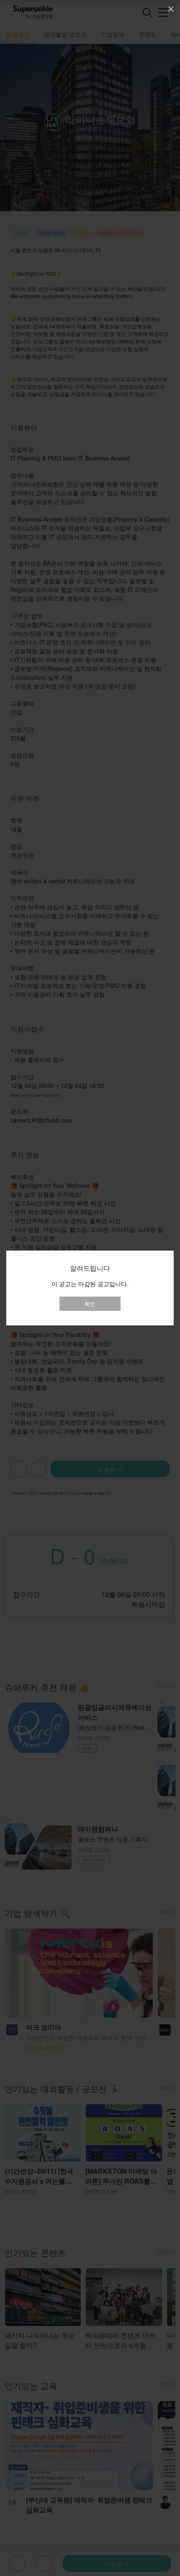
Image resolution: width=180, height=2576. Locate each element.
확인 (90, 1303)
